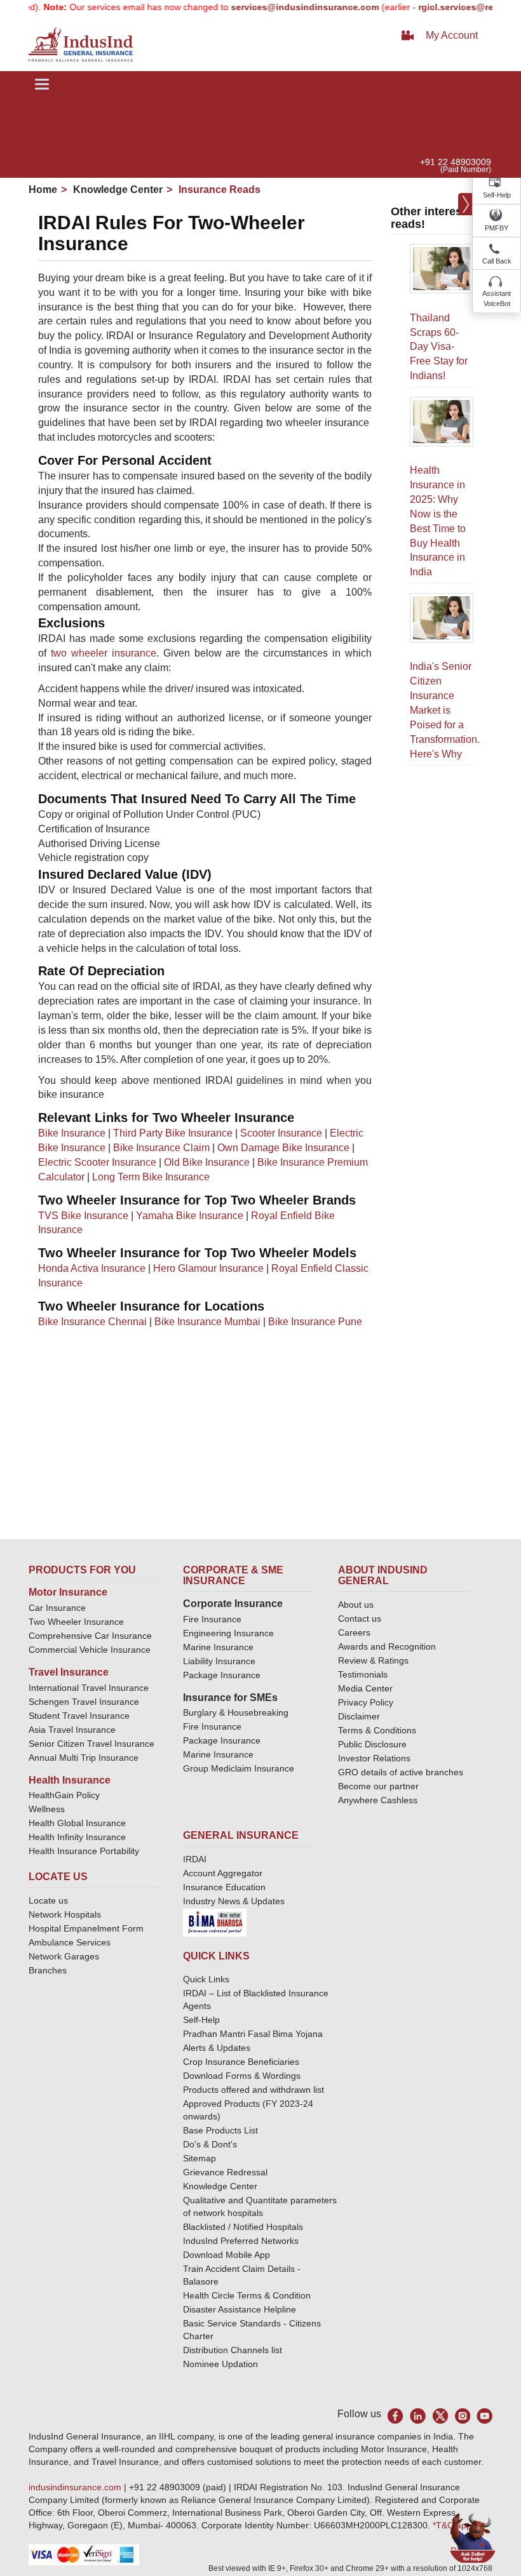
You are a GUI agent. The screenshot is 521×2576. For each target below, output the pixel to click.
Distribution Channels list (233, 2350)
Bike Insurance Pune (315, 1322)
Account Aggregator (223, 1873)
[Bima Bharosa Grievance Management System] (215, 1921)
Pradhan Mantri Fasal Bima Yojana (253, 2034)
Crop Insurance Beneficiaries (241, 2062)
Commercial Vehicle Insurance (90, 1650)
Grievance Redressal (225, 2172)
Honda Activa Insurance (92, 1268)
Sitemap (200, 2158)
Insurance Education (224, 1887)
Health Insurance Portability (84, 1851)
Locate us (48, 1900)
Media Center (365, 1688)
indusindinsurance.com (76, 2487)
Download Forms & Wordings (242, 2076)
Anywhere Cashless (378, 1800)
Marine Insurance (218, 1647)
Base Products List (220, 2130)
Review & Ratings (373, 1660)
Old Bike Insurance (207, 1162)
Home (43, 190)
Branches (48, 1970)
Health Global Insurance (78, 1823)
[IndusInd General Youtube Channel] (484, 2416)
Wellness (47, 1809)
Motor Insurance (68, 1592)
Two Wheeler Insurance (76, 1622)
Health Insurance (70, 1780)
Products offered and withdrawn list (254, 2090)
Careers (354, 1632)
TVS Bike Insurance (83, 1216)
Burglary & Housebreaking (236, 1712)
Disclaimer (359, 1716)
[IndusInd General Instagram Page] (462, 2416)
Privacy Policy (366, 1702)
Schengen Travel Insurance (84, 1702)
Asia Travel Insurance (72, 1730)
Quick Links (206, 1979)
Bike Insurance (72, 1133)
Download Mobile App (227, 2255)
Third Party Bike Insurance (173, 1133)
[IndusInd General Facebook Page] (396, 2416)
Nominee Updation (220, 2364)
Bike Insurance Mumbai (207, 1322)
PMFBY (497, 228)
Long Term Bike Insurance (151, 1177)
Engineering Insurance (228, 1633)
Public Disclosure (372, 1744)
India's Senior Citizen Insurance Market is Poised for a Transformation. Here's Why (445, 710)
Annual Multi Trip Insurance (84, 1758)
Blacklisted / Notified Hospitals (243, 2227)
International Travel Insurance (89, 1688)
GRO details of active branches (401, 1772)
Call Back (497, 261)
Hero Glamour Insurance (208, 1268)
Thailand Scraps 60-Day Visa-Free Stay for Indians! (439, 347)
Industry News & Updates (234, 1901)
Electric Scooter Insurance (97, 1162)
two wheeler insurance (104, 653)
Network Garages (64, 1956)
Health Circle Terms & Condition (247, 2295)
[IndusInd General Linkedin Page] (418, 2416)
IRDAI (195, 1859)
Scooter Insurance (281, 1133)
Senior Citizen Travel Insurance (91, 1744)
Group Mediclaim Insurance (239, 1768)
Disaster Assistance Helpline (240, 2309)
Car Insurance (57, 1608)
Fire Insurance (212, 1619)
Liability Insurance (219, 1661)
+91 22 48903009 (456, 162)
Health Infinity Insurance (78, 1837)
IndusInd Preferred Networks (241, 2241)
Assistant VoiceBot (497, 298)
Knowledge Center (117, 190)
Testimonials (363, 1674)
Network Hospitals (65, 1914)
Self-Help (497, 195)
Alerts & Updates (217, 2048)
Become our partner (378, 1786)
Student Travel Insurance (79, 1716)
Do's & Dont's (210, 2144)
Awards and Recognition (387, 1646)
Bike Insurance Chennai (92, 1322)
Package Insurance (222, 1675)
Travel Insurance (69, 1672)
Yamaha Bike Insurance (190, 1216)
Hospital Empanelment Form (86, 1928)
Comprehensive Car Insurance (90, 1636)
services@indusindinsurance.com (281, 7)
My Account (452, 35)
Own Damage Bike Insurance (283, 1148)
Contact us (360, 1618)
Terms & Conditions (377, 1730)
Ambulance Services (70, 1942)
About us (356, 1605)
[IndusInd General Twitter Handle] (440, 2416)
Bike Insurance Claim (161, 1148)
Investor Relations (374, 1758)
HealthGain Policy (64, 1795)
